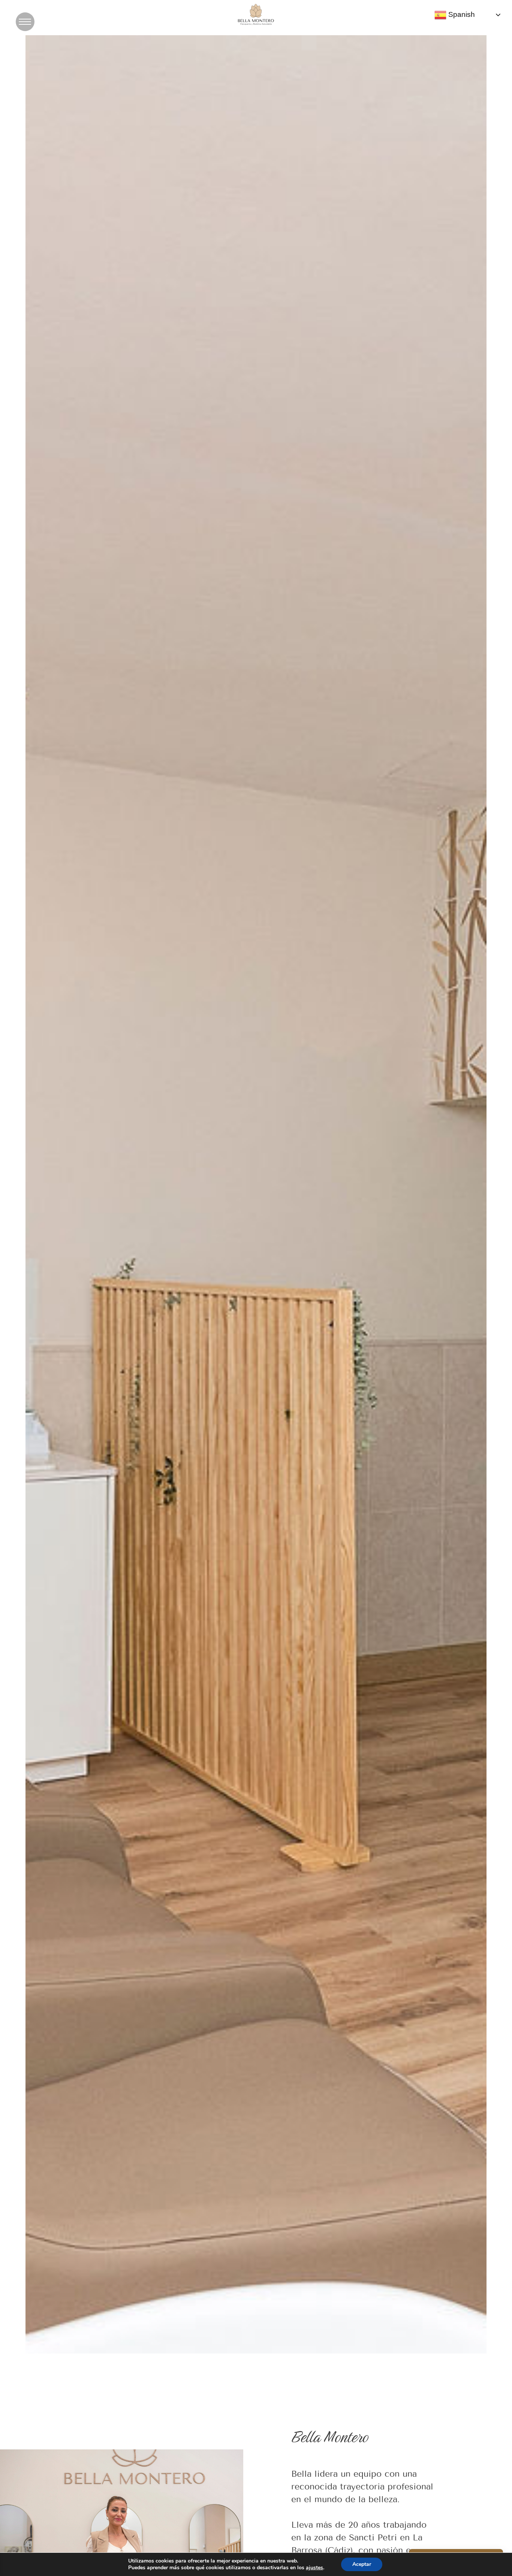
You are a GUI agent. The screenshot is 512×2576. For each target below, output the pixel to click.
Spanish (461, 14)
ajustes (314, 2568)
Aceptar (362, 2564)
